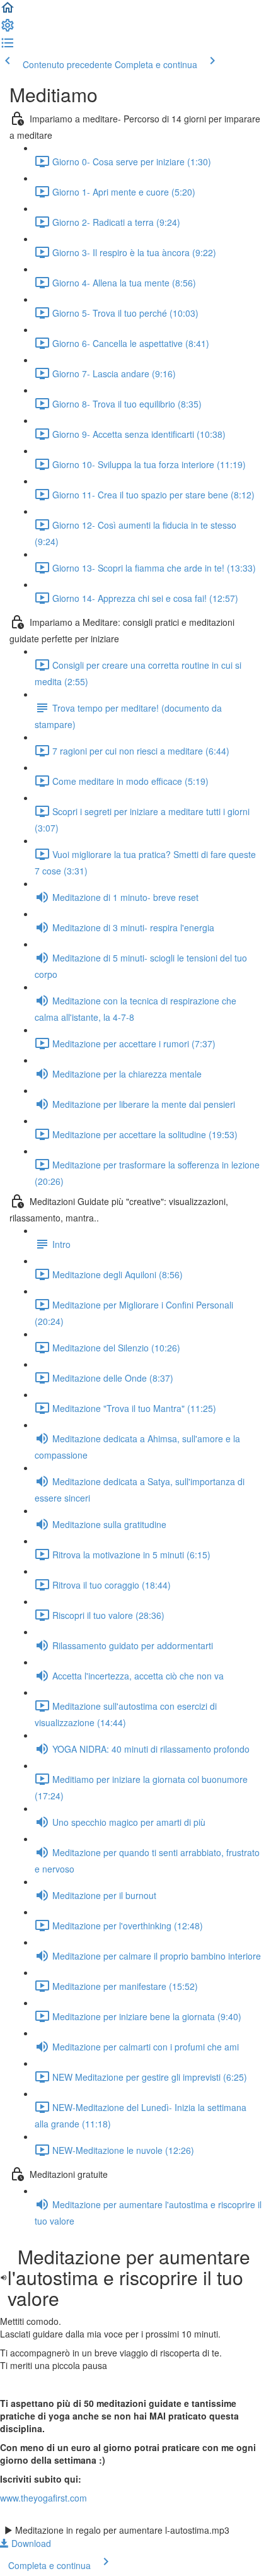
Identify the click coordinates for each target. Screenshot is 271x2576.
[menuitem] (8, 29)
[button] (8, 11)
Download (30, 2543)
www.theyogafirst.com (43, 2498)
